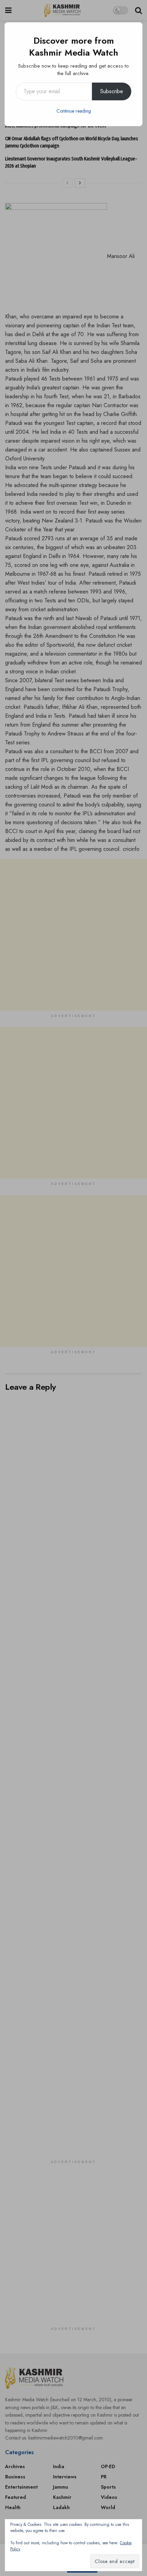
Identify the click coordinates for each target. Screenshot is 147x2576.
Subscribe (112, 91)
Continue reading (74, 111)
